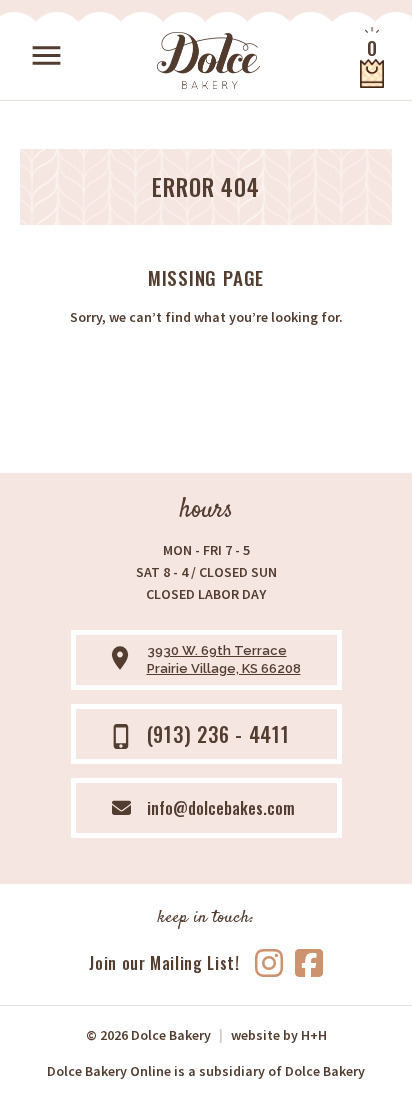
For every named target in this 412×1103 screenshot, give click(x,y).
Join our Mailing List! (164, 963)
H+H (279, 1035)
